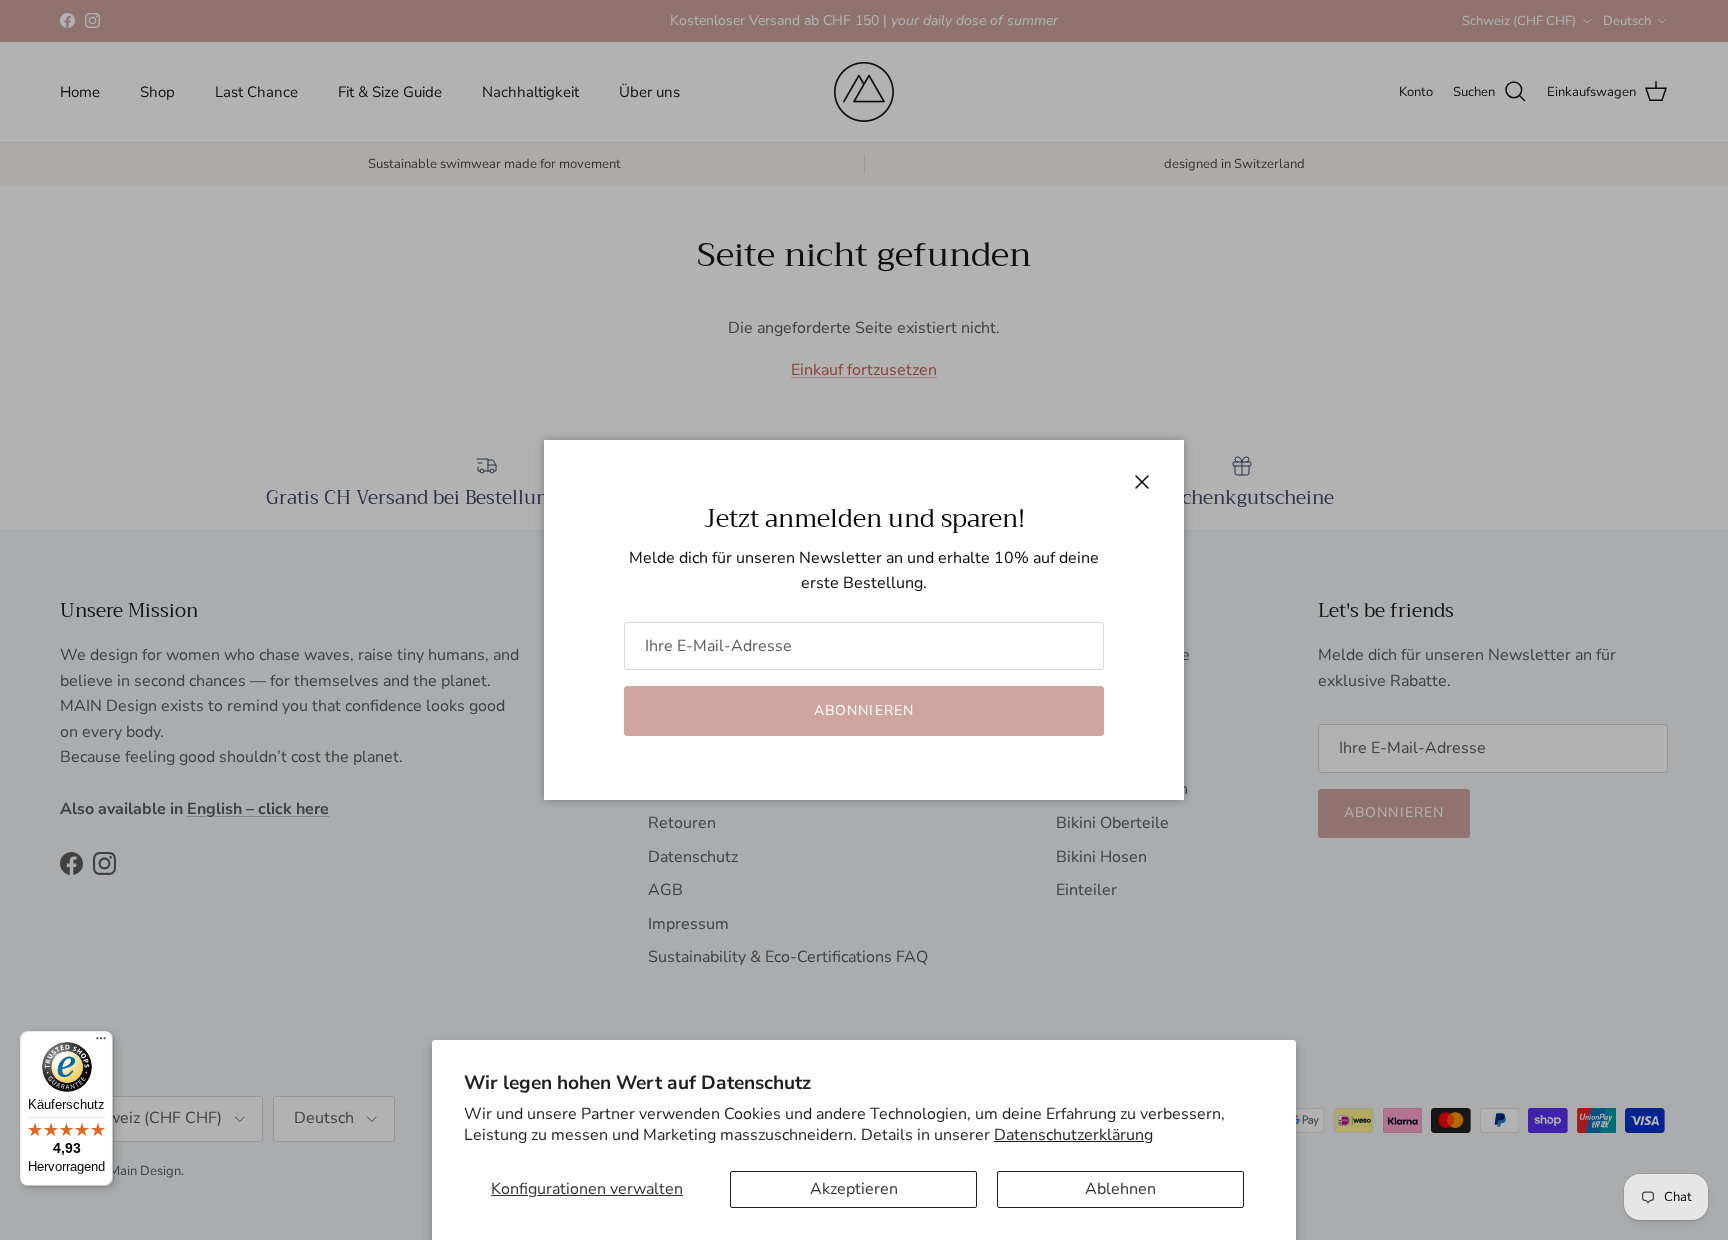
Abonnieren (864, 710)
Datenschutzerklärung (1073, 1135)
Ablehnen (1120, 1189)
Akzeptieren (854, 1189)
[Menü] (101, 1043)
